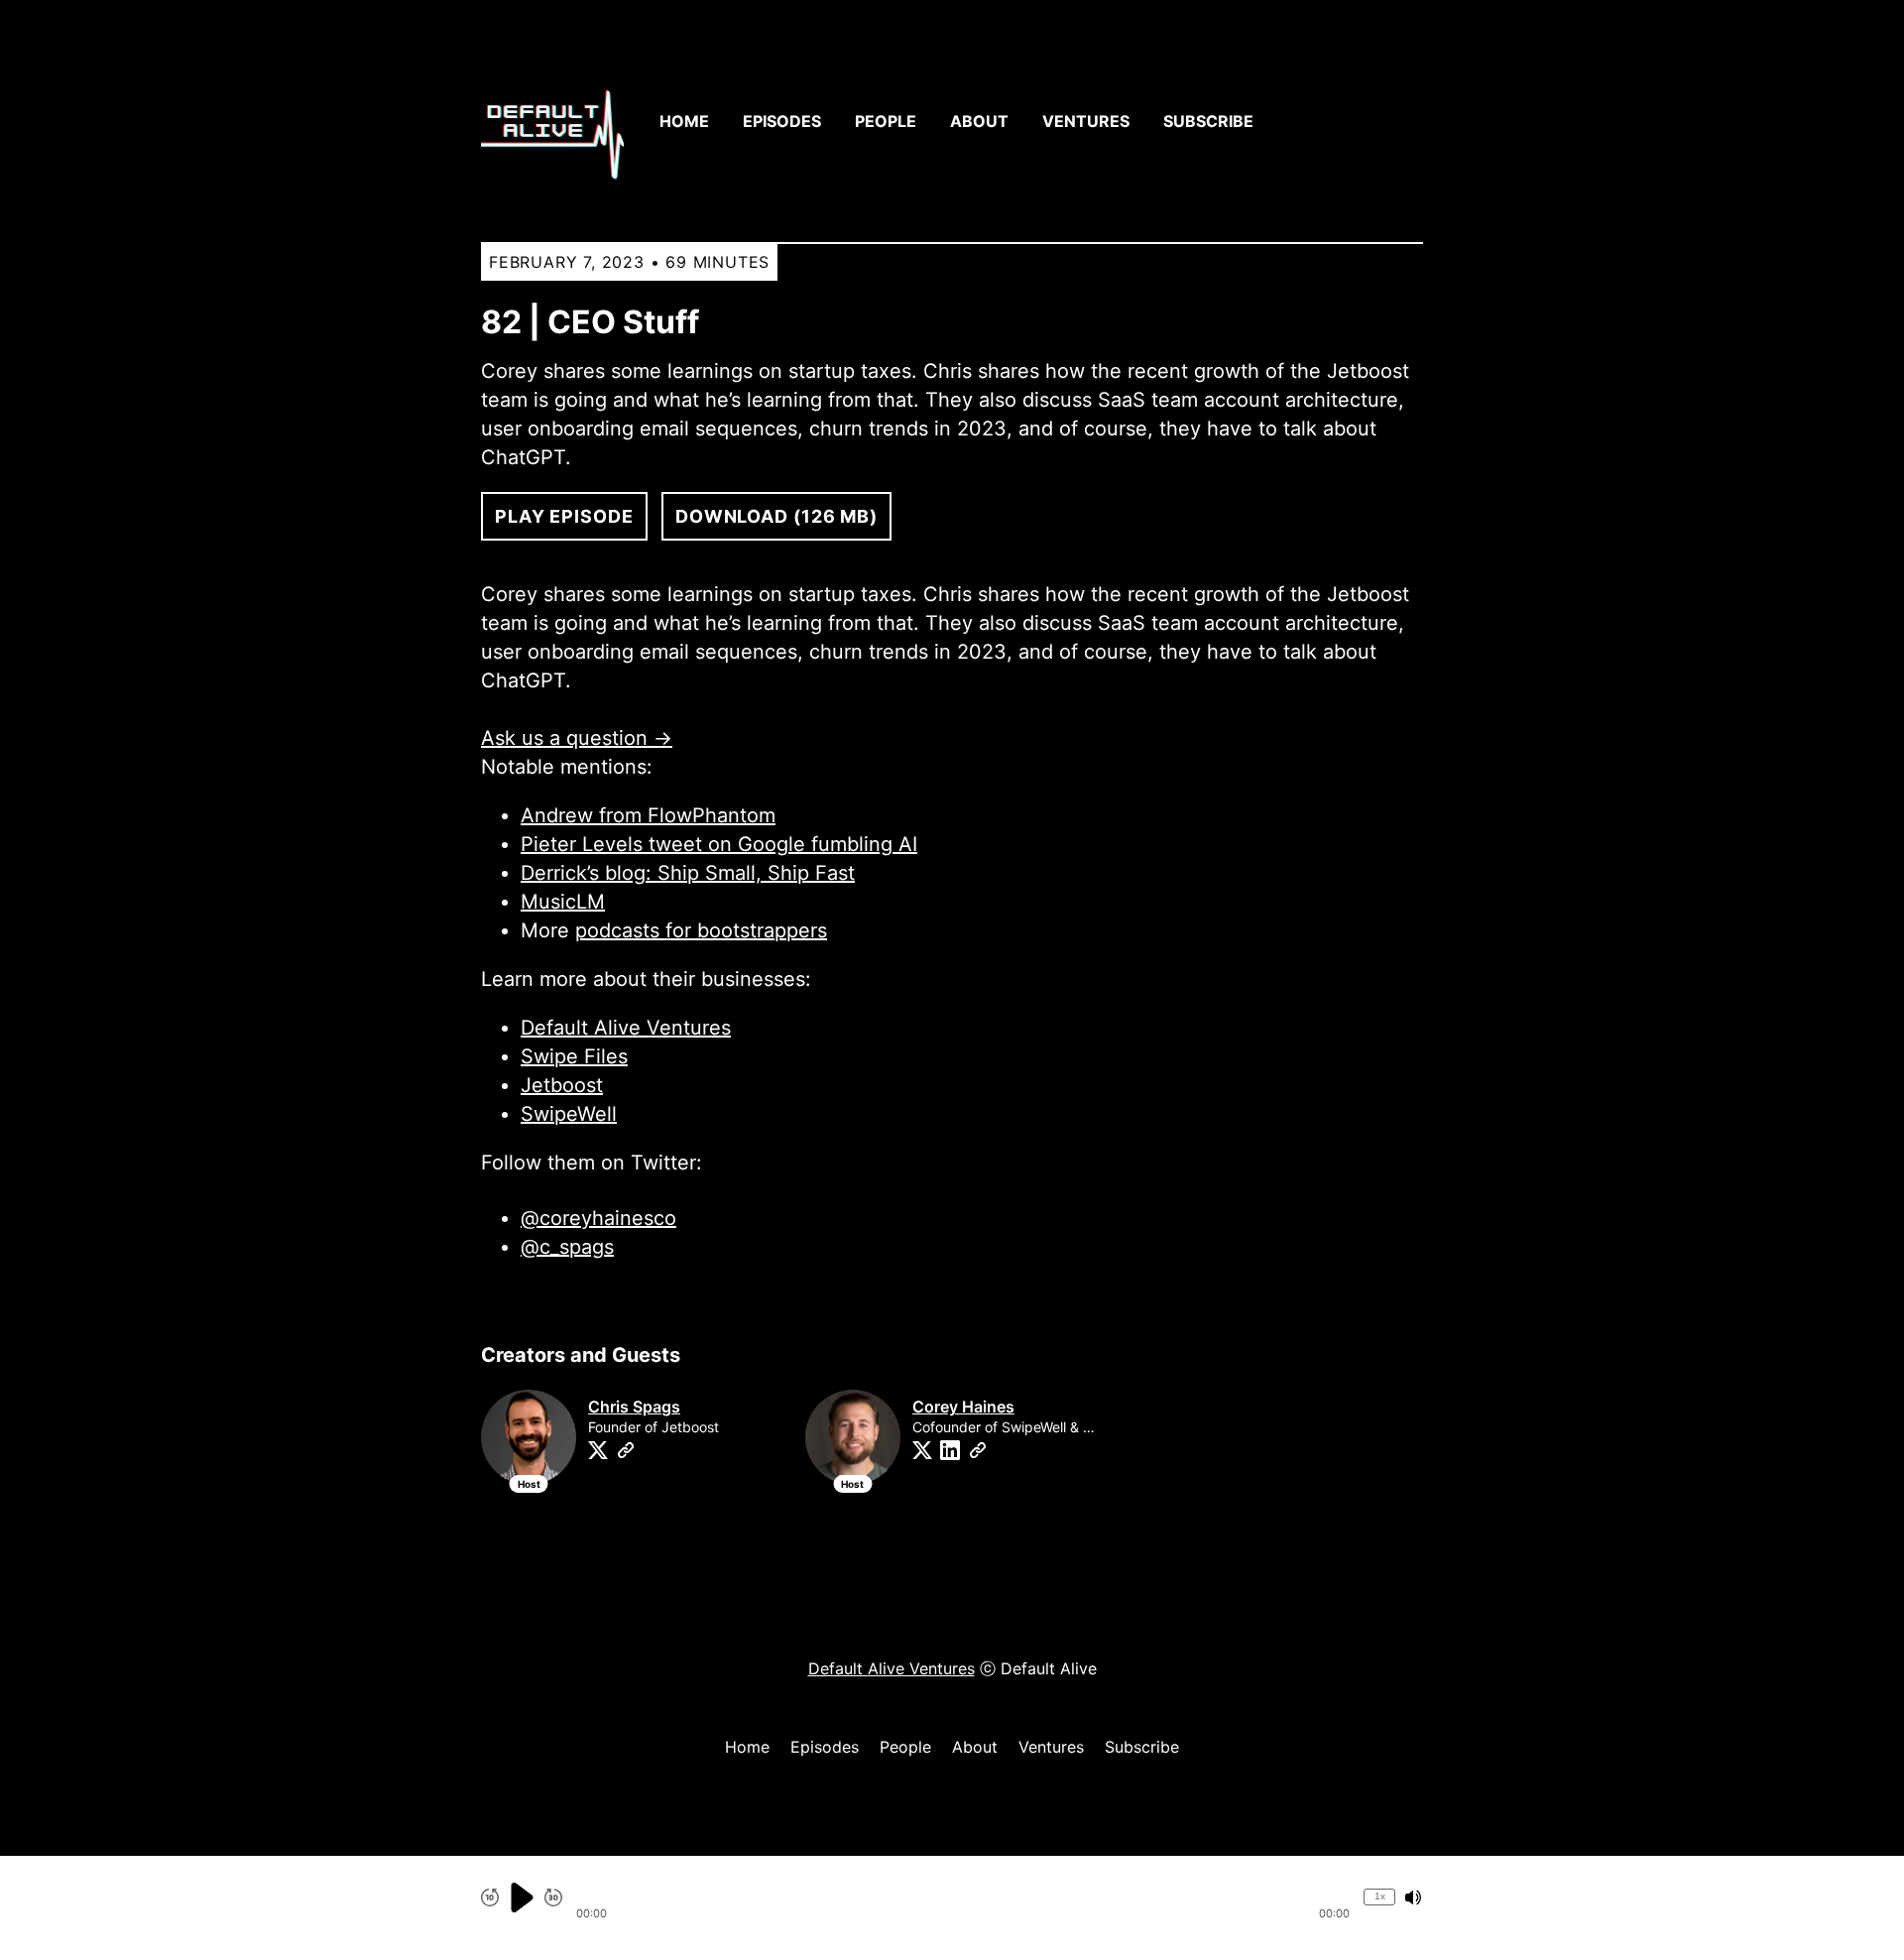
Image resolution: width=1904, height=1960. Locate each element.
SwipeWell (569, 1114)
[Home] (552, 121)
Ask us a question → (577, 738)
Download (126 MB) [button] (776, 516)
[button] (963, 1898)
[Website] (626, 1450)
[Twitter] (598, 1450)
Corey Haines (963, 1407)
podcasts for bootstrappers (701, 930)
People (886, 121)
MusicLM (563, 902)
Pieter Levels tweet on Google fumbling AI (719, 844)
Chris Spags (634, 1407)
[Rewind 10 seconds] (490, 1898)
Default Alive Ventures (626, 1028)
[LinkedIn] (950, 1450)
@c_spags (567, 1247)
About (979, 121)
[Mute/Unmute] (1413, 1898)
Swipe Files (574, 1056)
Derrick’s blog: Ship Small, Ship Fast (688, 873)
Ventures (1086, 121)
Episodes (782, 121)
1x (1380, 1896)
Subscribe (1208, 121)
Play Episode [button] (564, 516)
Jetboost (562, 1085)
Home (684, 121)
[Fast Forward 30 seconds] (553, 1898)
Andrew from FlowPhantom (648, 815)
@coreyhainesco (598, 1218)
